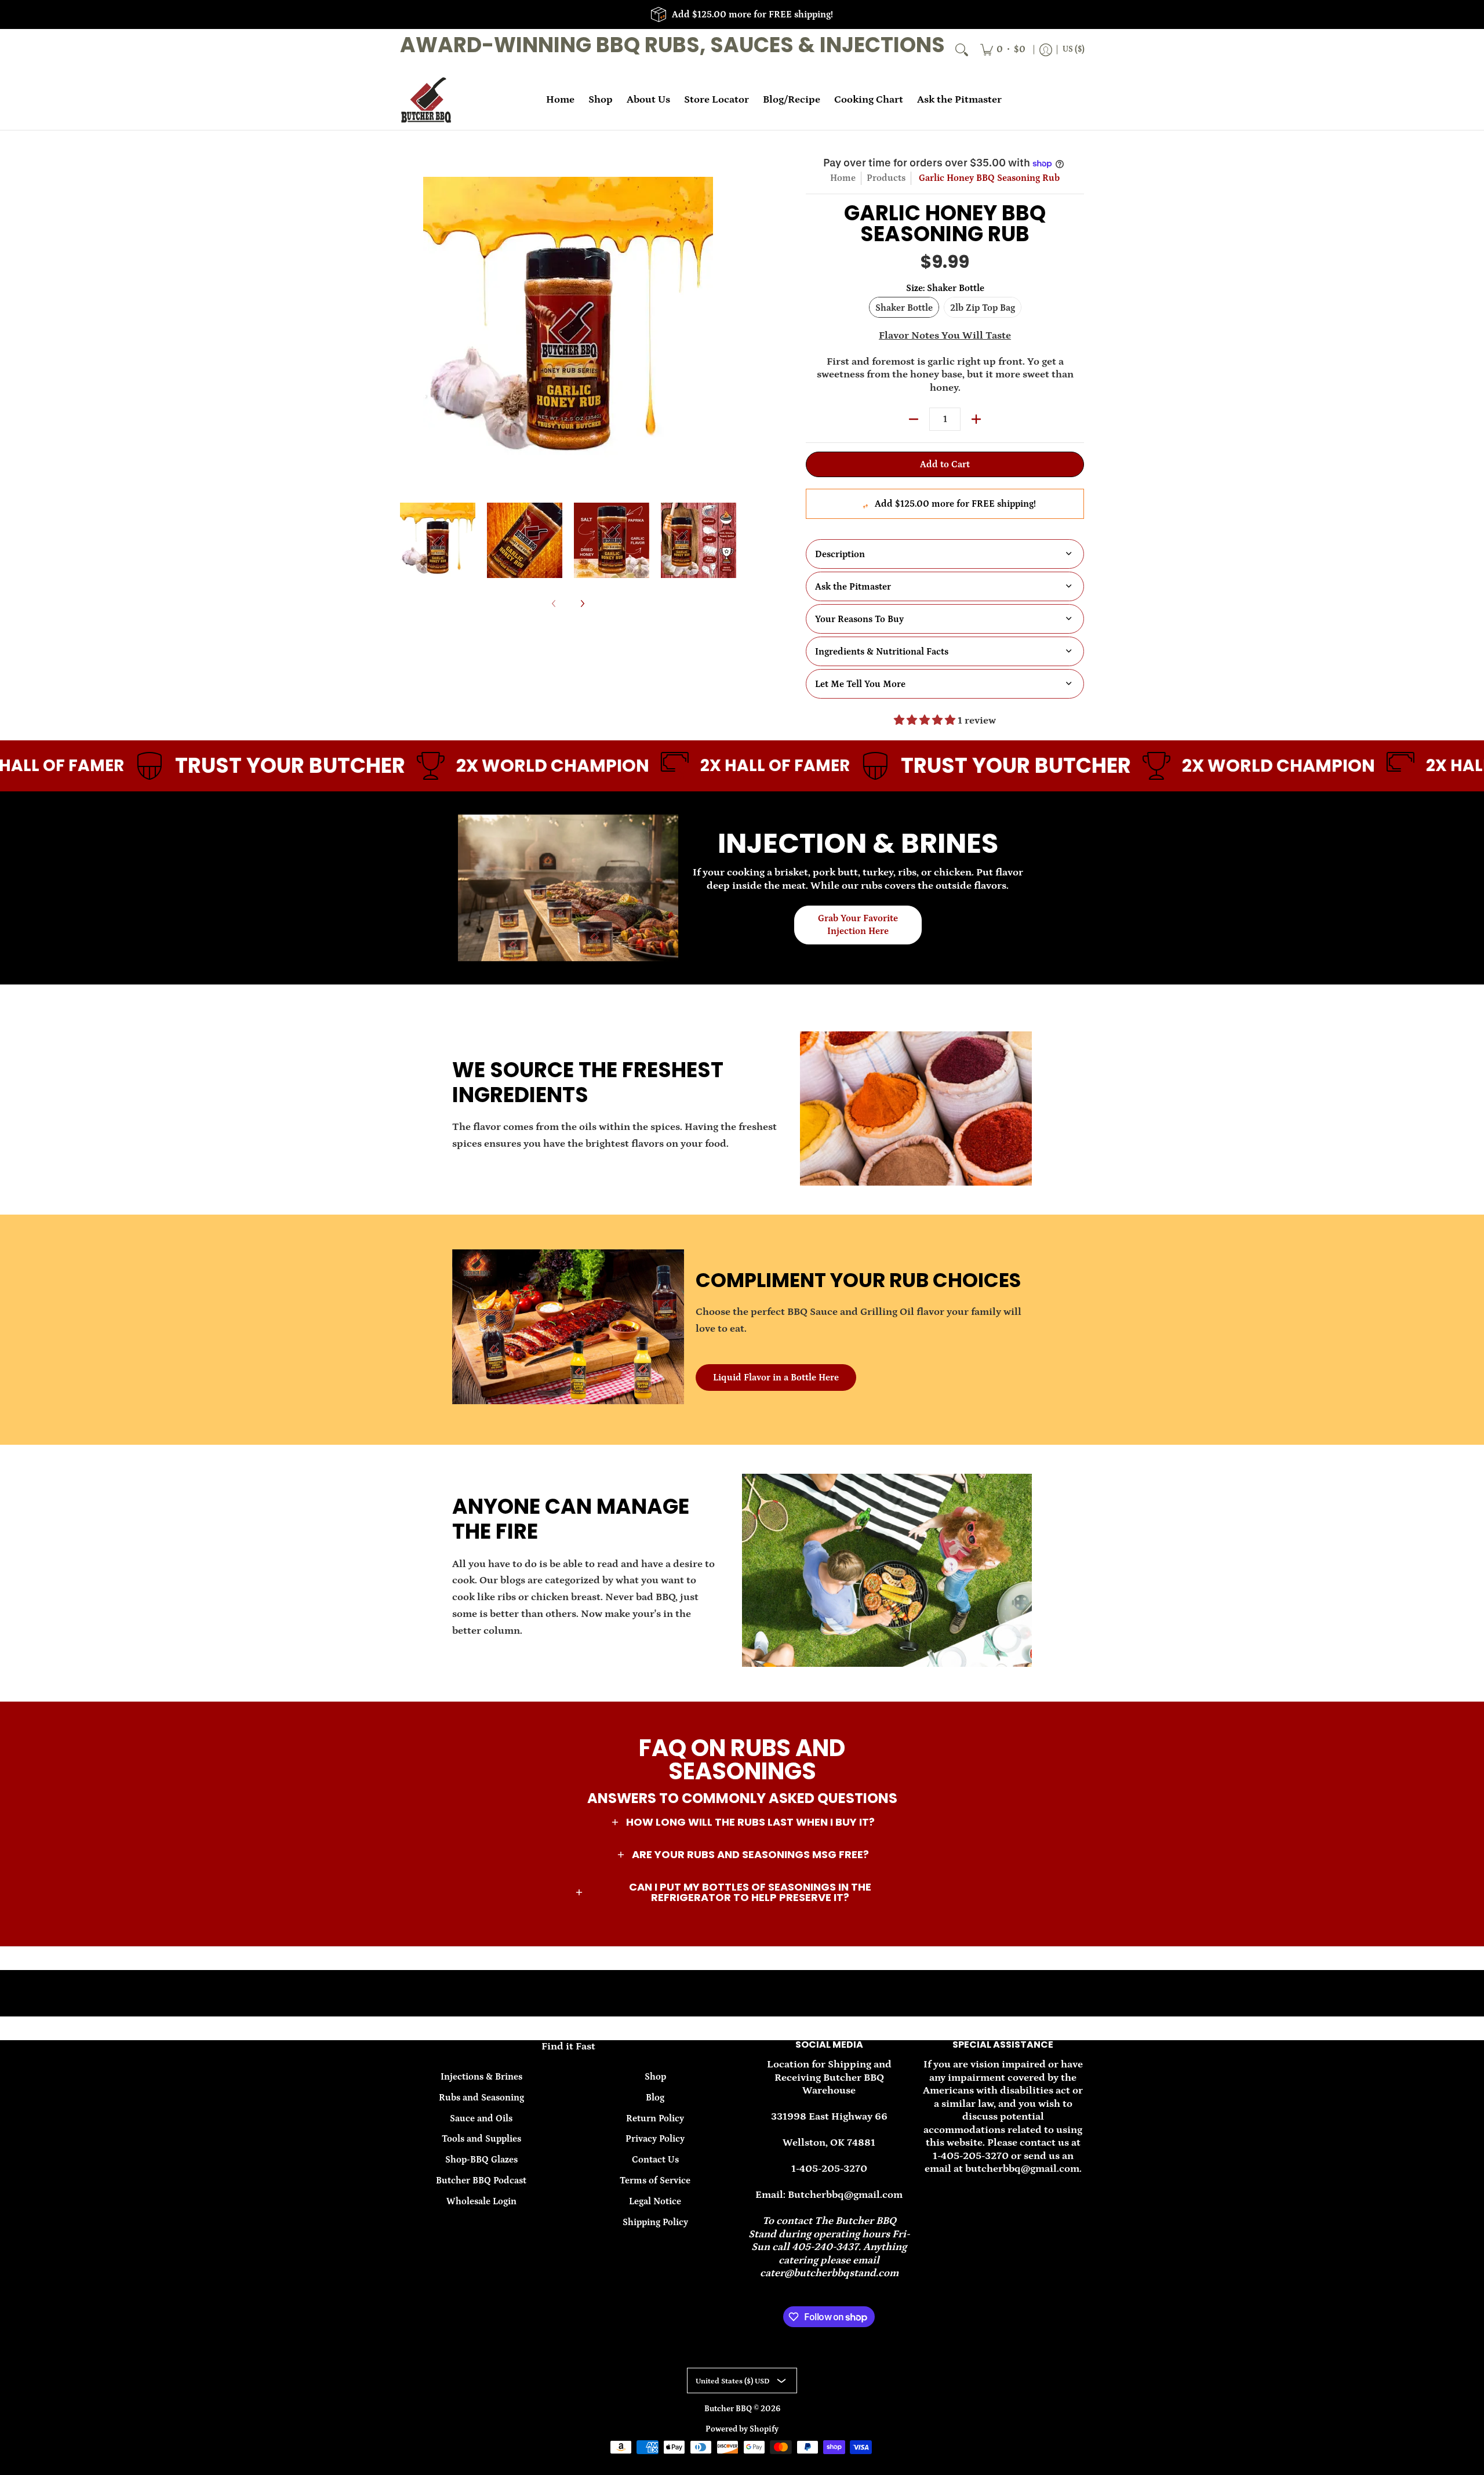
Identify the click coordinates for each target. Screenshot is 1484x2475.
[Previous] (408, 322)
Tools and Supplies (481, 2139)
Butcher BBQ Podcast (481, 2180)
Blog (655, 2098)
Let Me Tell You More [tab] (860, 684)
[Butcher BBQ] (426, 100)
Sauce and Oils (481, 2118)
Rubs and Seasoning (481, 2098)
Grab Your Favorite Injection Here (858, 925)
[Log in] (1046, 50)
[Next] (728, 322)
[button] (742, 1823)
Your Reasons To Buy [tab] (859, 619)
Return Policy (655, 2118)
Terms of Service (655, 2180)
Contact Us (655, 2160)
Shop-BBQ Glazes (481, 2160)
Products (886, 178)
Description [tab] (840, 554)
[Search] (962, 50)
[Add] (976, 419)
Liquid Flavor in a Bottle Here (776, 1378)
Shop (655, 2077)
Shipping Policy (655, 2222)
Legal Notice (655, 2201)
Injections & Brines (481, 2077)
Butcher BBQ (729, 2409)
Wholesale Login (481, 2201)
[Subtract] (914, 419)
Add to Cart (945, 464)
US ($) (1074, 49)
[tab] (945, 586)
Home (843, 178)
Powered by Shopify (742, 2429)
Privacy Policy (655, 2139)
